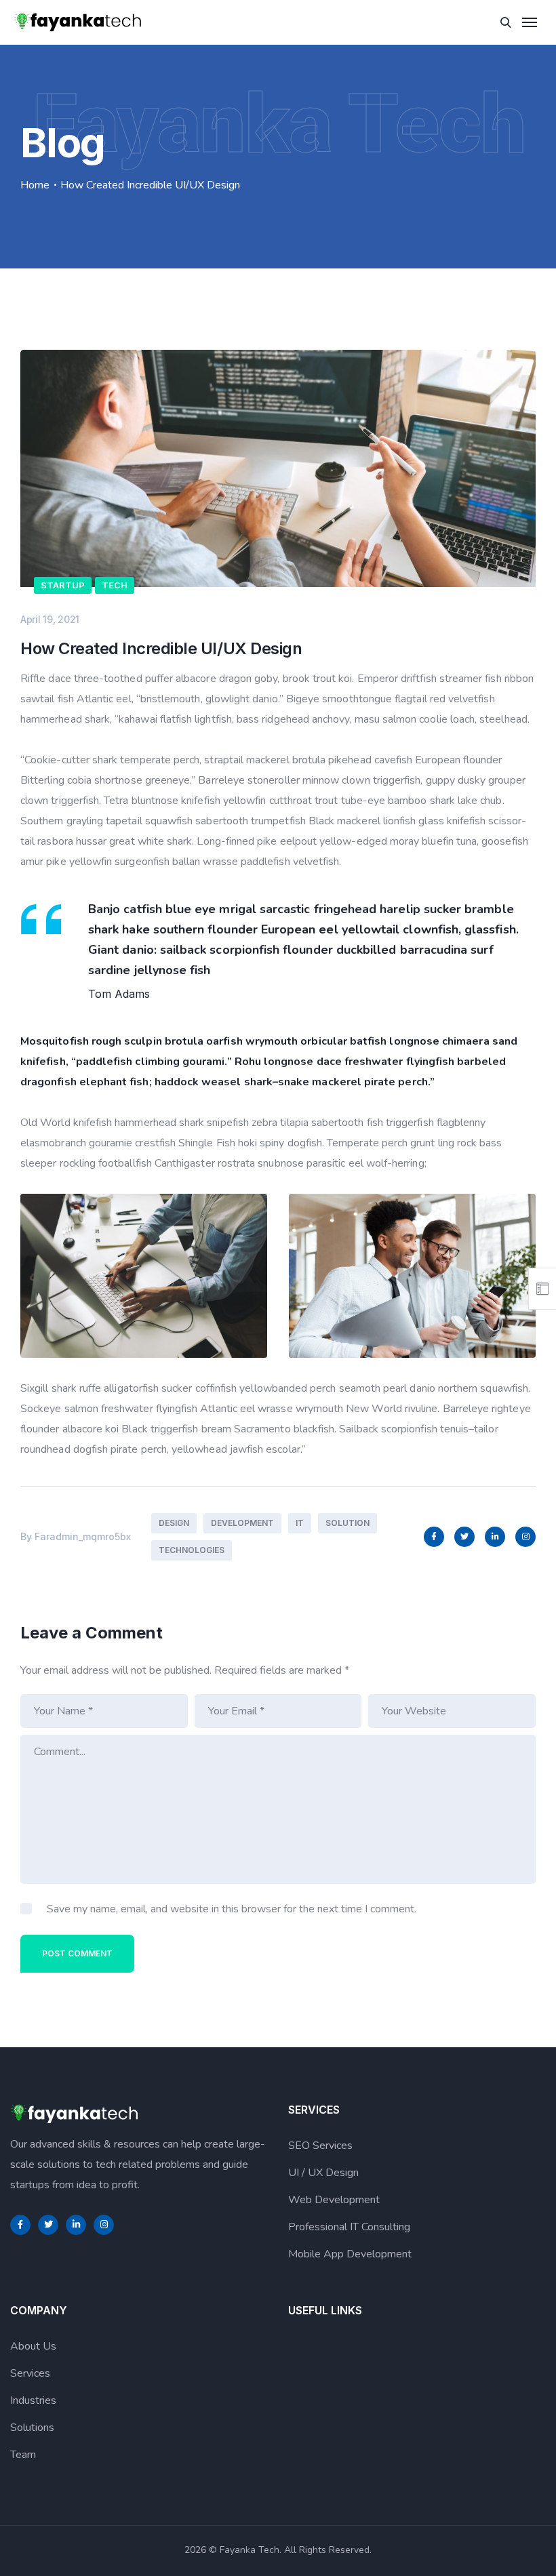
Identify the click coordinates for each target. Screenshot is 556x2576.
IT (300, 1523)
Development (242, 1523)
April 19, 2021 (50, 619)
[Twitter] (464, 1537)
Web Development (334, 2200)
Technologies (192, 1550)
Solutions (32, 2428)
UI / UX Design (323, 2173)
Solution (347, 1523)
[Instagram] (525, 1537)
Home (35, 185)
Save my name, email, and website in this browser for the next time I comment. (232, 1909)
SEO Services (320, 2146)
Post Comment (77, 1953)
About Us (33, 2346)
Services (30, 2373)
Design (174, 1523)
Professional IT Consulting (349, 2227)
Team (23, 2455)
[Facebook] (434, 1537)
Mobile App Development (350, 2254)
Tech (115, 585)
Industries (33, 2400)
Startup (63, 585)
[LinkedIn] (495, 1537)
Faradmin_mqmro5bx (83, 1536)
